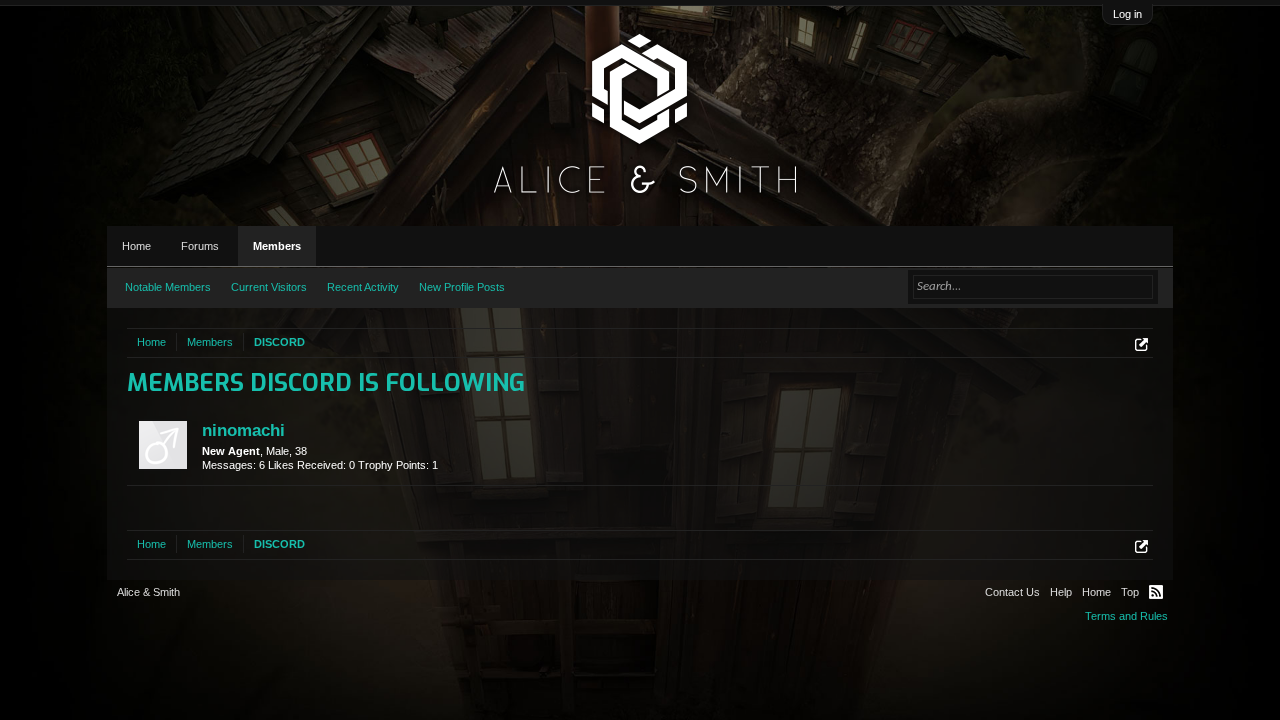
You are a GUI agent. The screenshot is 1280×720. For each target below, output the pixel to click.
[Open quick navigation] (1141, 344)
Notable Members (168, 287)
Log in (1127, 14)
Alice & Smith (148, 592)
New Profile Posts (462, 287)
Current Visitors (269, 287)
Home (136, 246)
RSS (1156, 592)
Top (1130, 592)
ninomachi (243, 430)
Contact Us (1012, 592)
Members (277, 246)
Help (1061, 592)
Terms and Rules (1126, 616)
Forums (200, 246)
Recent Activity (363, 287)
